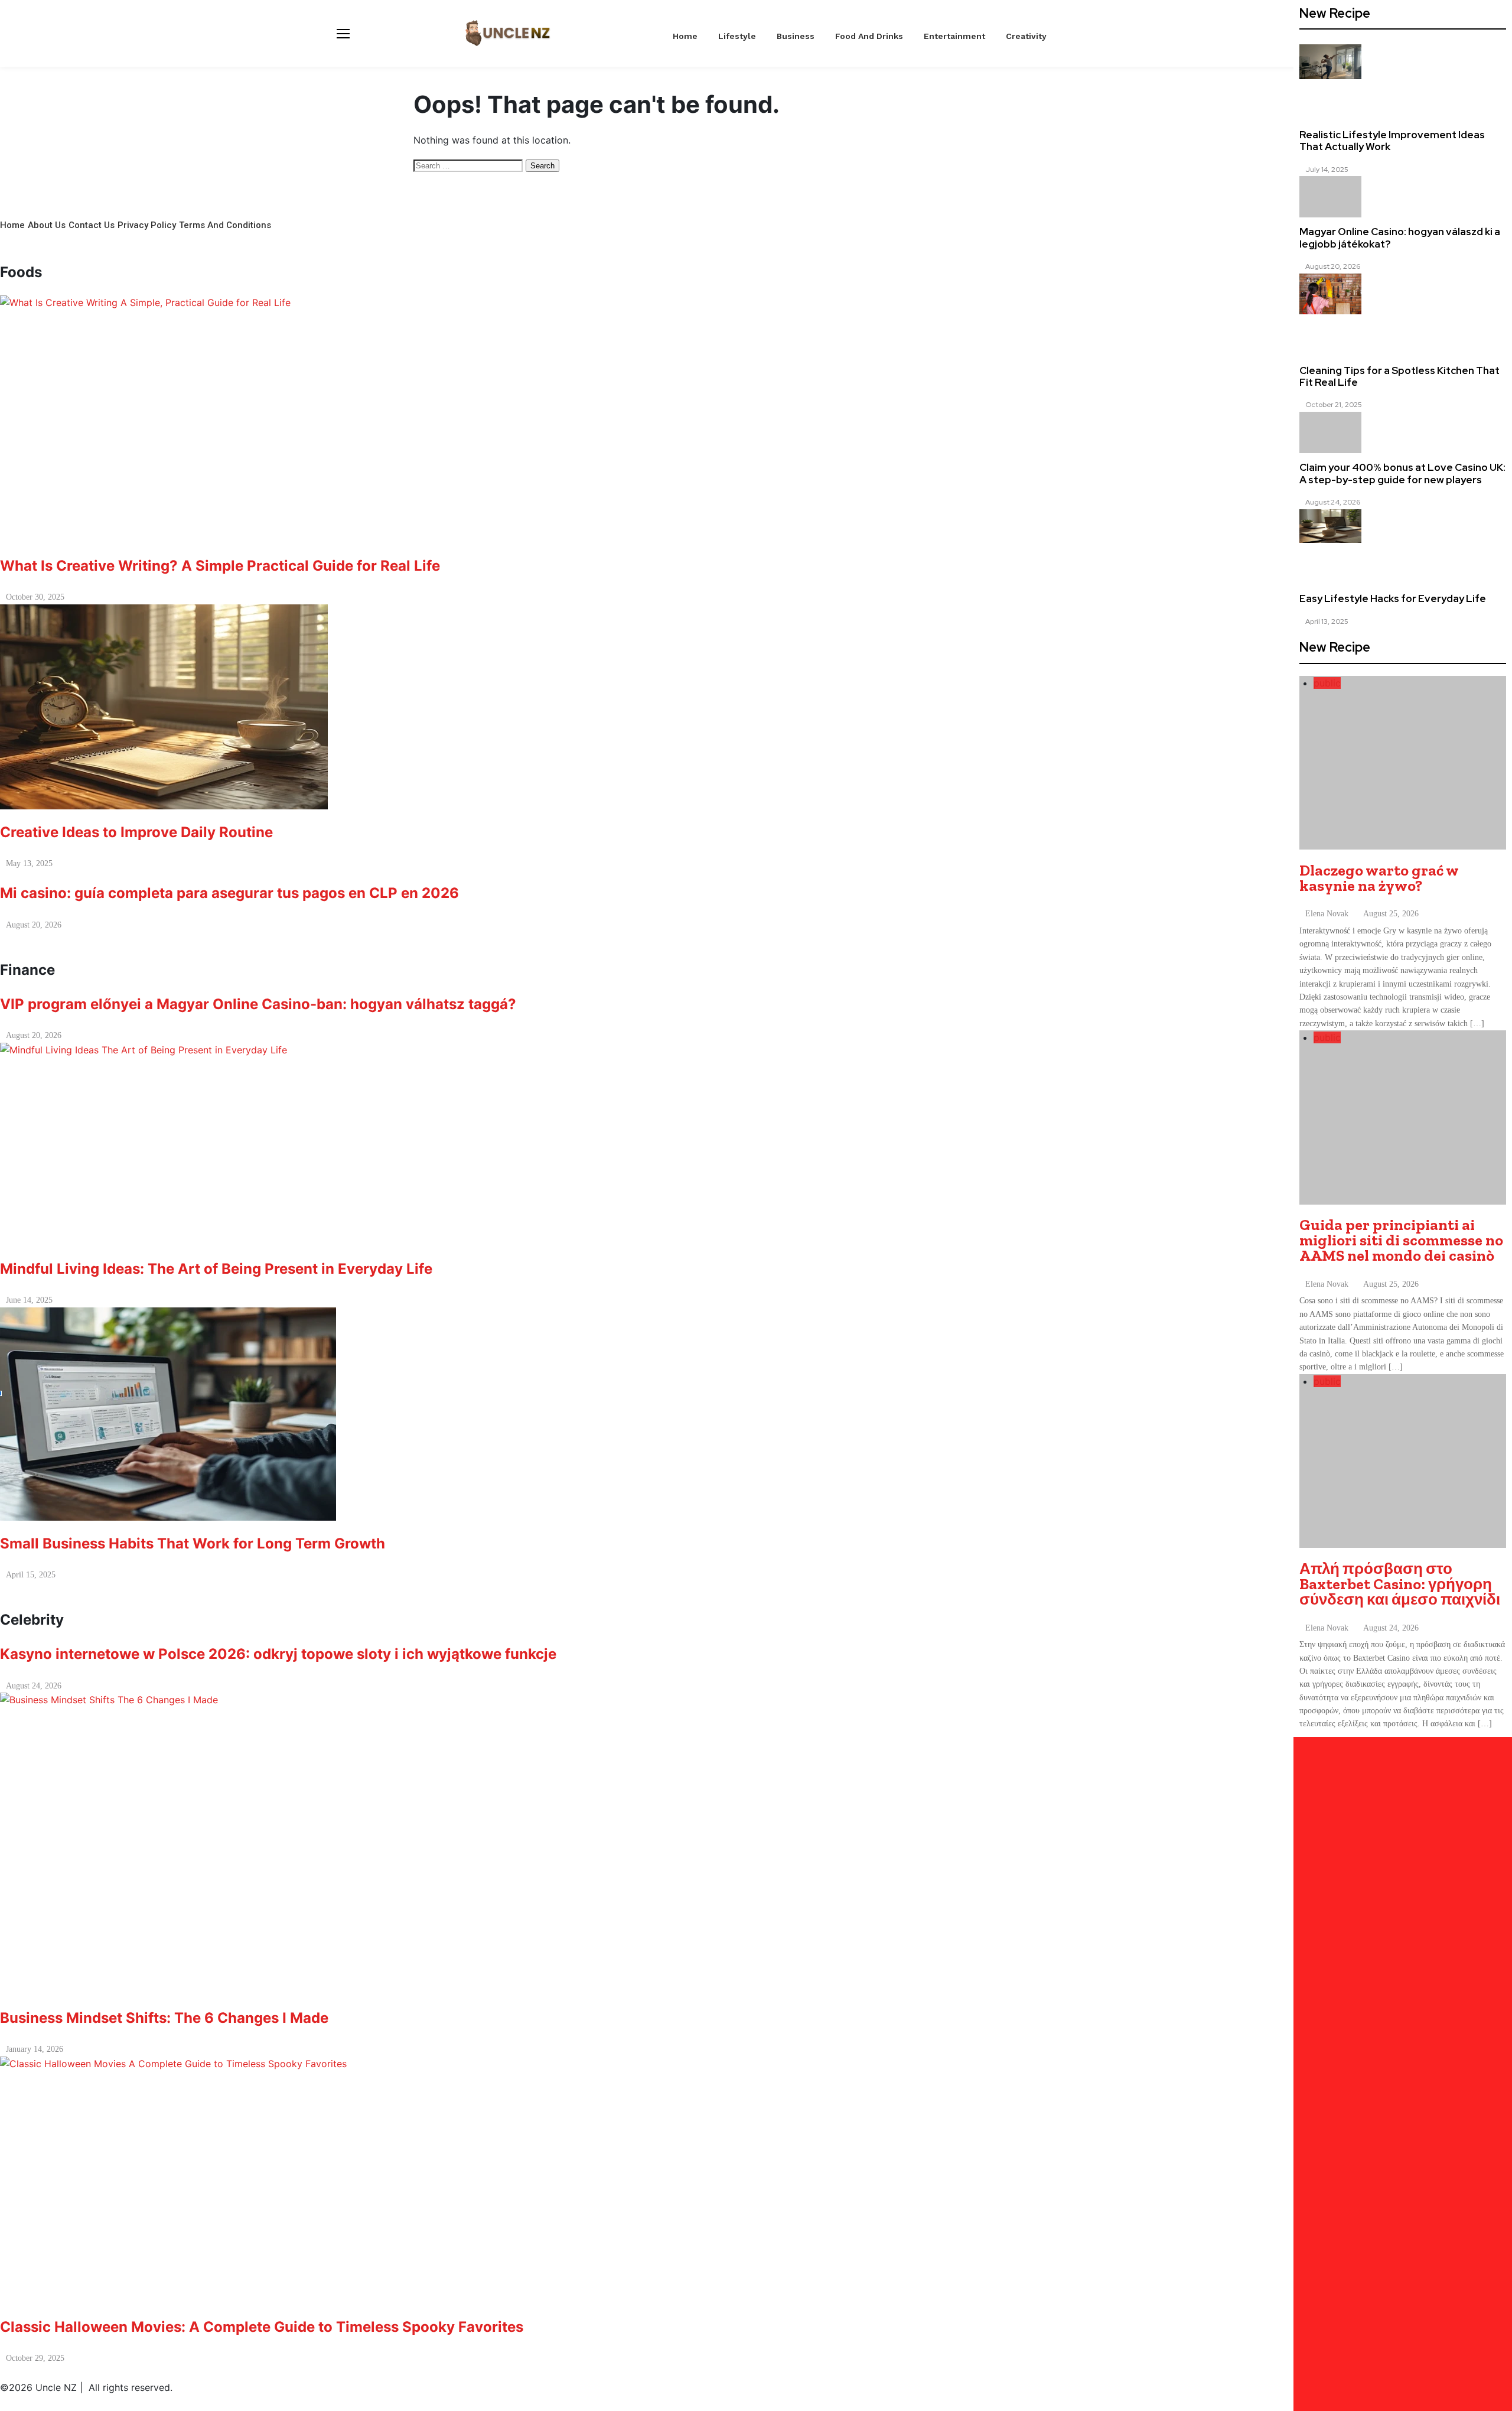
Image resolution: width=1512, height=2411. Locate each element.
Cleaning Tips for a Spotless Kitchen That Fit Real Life (1399, 376)
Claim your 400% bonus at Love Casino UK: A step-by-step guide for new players (1402, 473)
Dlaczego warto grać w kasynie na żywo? (1379, 878)
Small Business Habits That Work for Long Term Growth (193, 1543)
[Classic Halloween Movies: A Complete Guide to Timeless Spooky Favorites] (756, 2180)
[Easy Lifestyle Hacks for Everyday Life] (1330, 526)
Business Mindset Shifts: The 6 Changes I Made (168, 2018)
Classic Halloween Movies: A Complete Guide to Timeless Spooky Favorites (262, 2327)
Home (685, 36)
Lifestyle (737, 36)
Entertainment (954, 36)
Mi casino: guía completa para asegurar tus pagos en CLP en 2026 (229, 893)
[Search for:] (470, 165)
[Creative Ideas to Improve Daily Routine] (756, 707)
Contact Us (92, 225)
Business (796, 36)
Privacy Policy (147, 225)
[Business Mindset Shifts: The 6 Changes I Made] (756, 1844)
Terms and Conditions (225, 225)
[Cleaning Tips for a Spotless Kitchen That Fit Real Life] (1330, 294)
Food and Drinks (869, 36)
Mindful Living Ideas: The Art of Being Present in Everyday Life (216, 1269)
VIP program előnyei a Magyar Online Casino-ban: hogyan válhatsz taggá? (258, 1004)
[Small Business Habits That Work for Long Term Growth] (756, 1414)
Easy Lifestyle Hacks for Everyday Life (1393, 598)
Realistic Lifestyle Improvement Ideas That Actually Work (1392, 141)
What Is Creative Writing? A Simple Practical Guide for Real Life (220, 566)
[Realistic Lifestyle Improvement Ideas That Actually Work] (1330, 61)
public (1327, 683)
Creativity (1026, 36)
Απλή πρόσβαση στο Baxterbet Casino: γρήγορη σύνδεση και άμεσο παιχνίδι (1400, 1584)
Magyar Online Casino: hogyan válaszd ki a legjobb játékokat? (1400, 237)
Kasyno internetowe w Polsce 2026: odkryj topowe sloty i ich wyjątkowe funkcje (278, 1654)
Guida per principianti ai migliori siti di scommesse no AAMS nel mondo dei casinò (1401, 1240)
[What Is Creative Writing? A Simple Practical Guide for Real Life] (756, 419)
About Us (47, 225)
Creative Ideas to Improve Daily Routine (136, 832)
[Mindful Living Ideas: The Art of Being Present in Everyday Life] (756, 1144)
